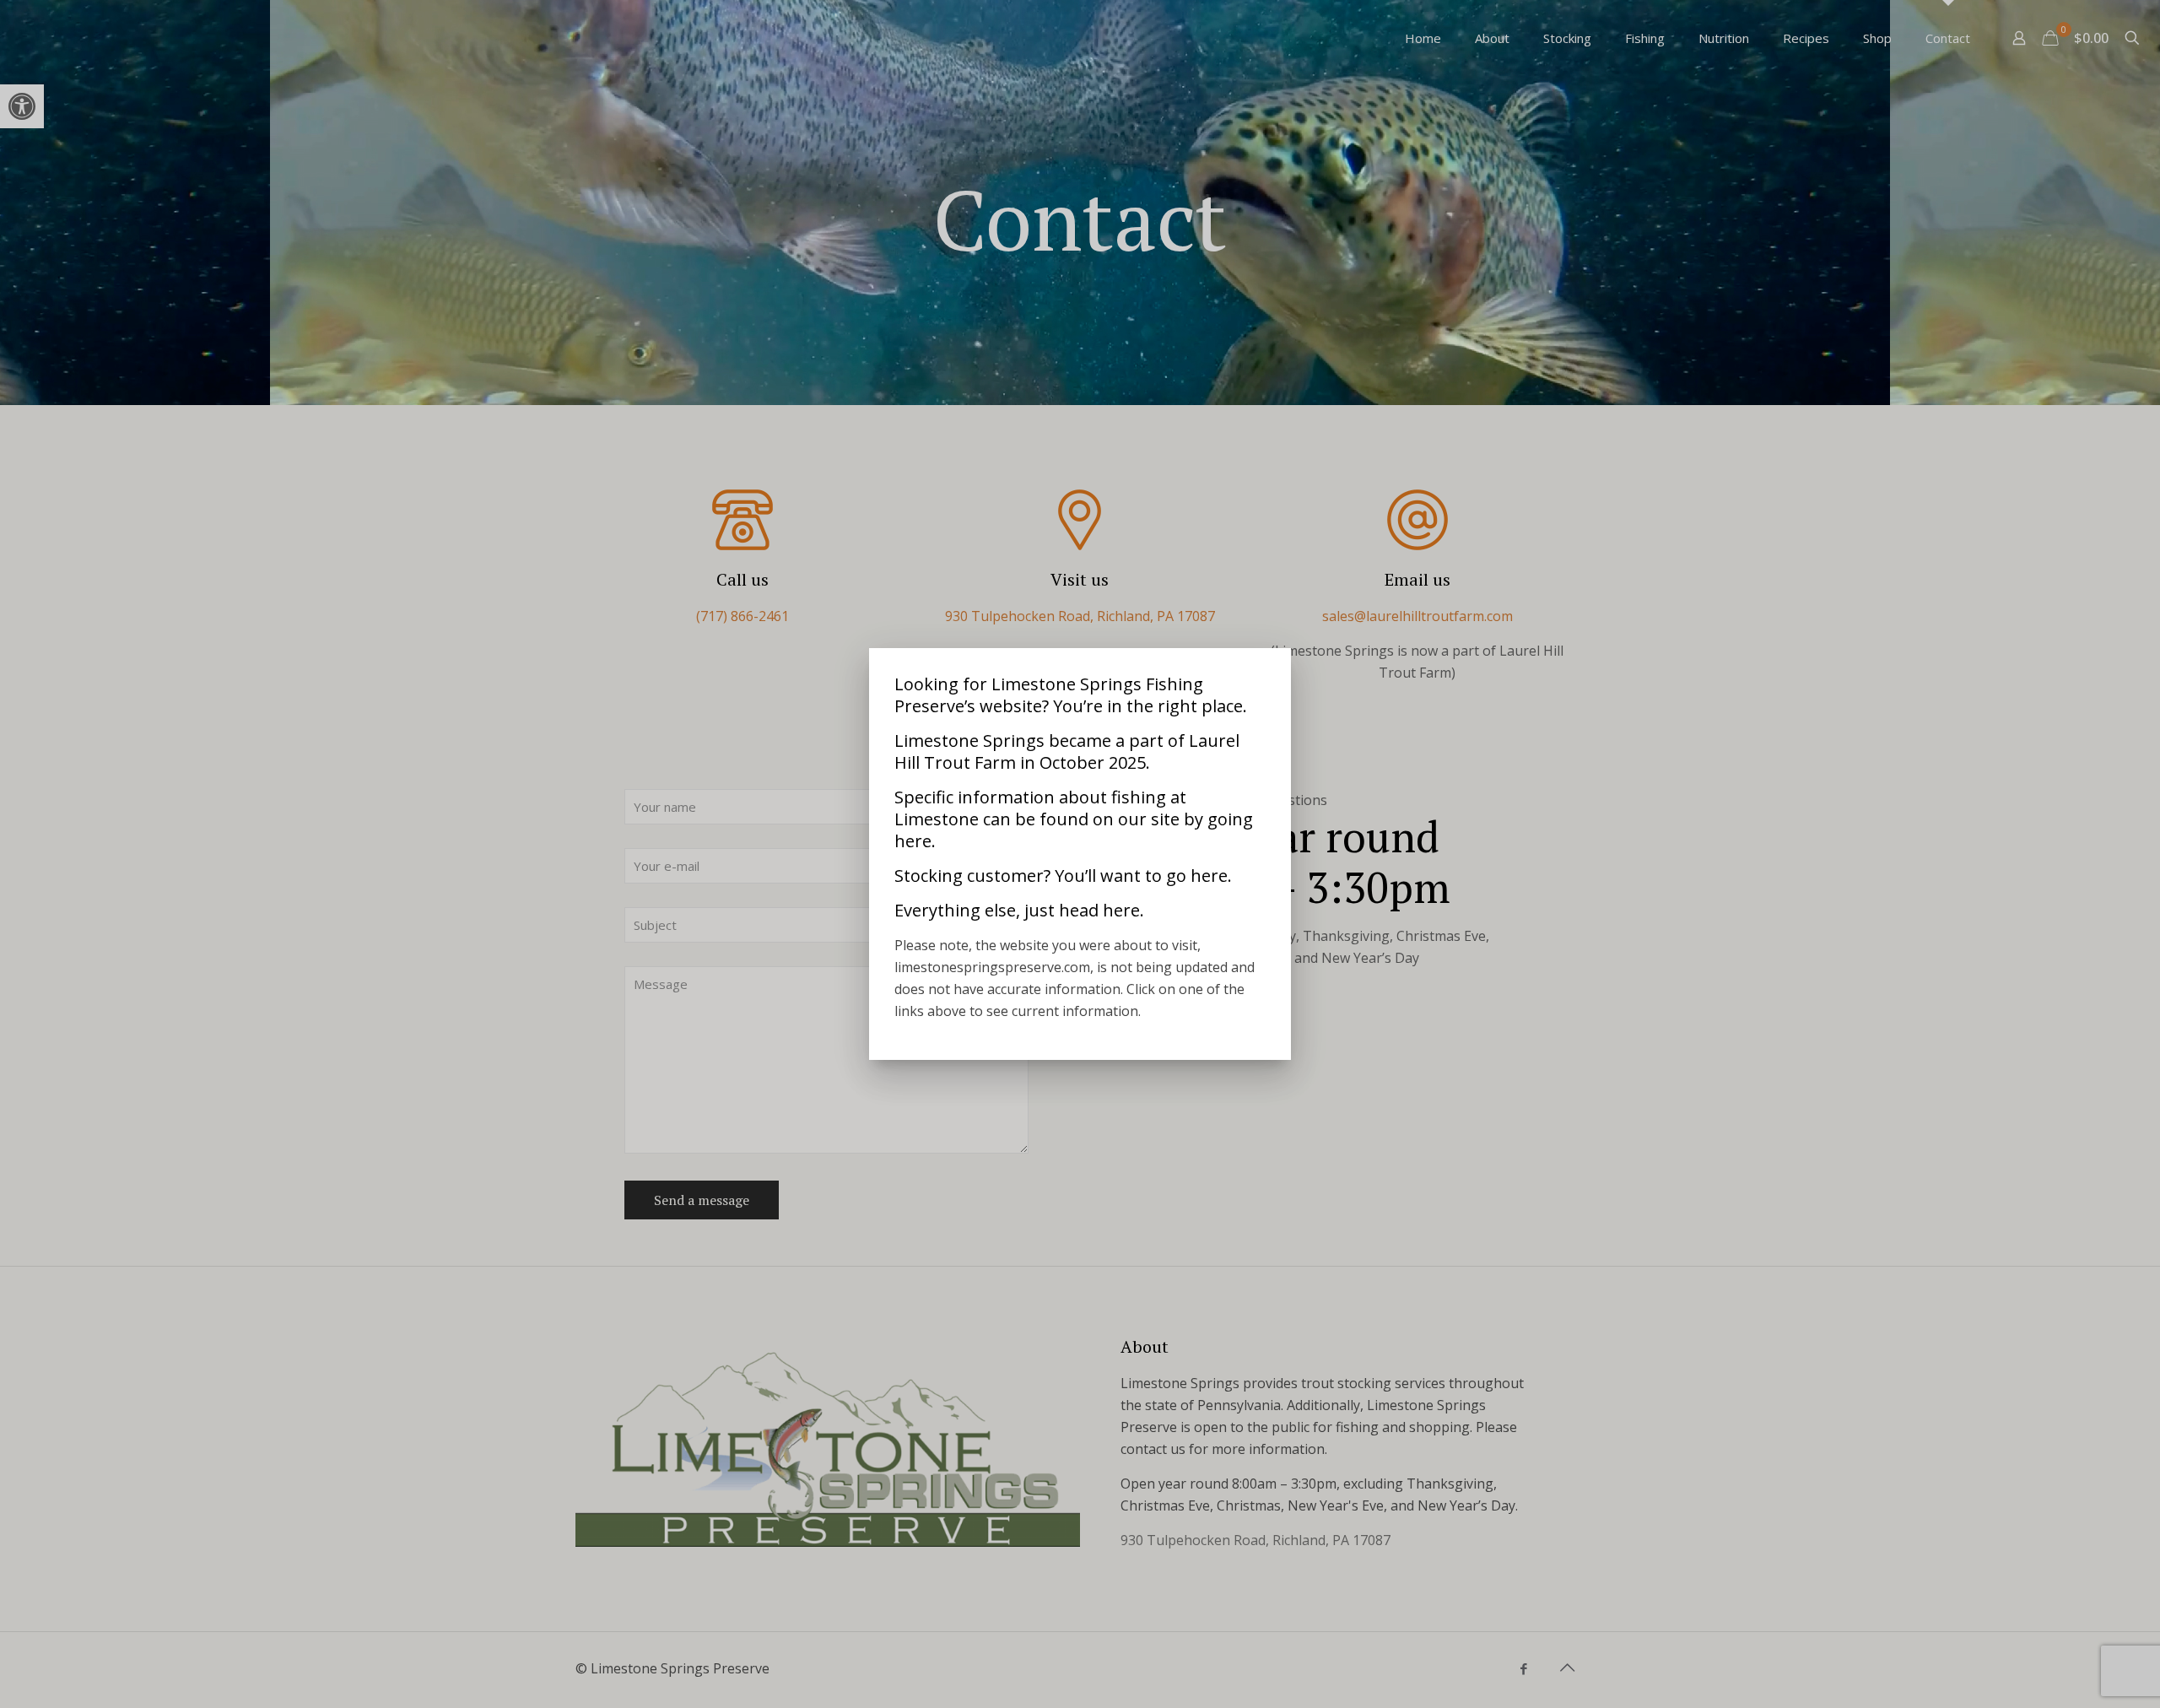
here (913, 841)
